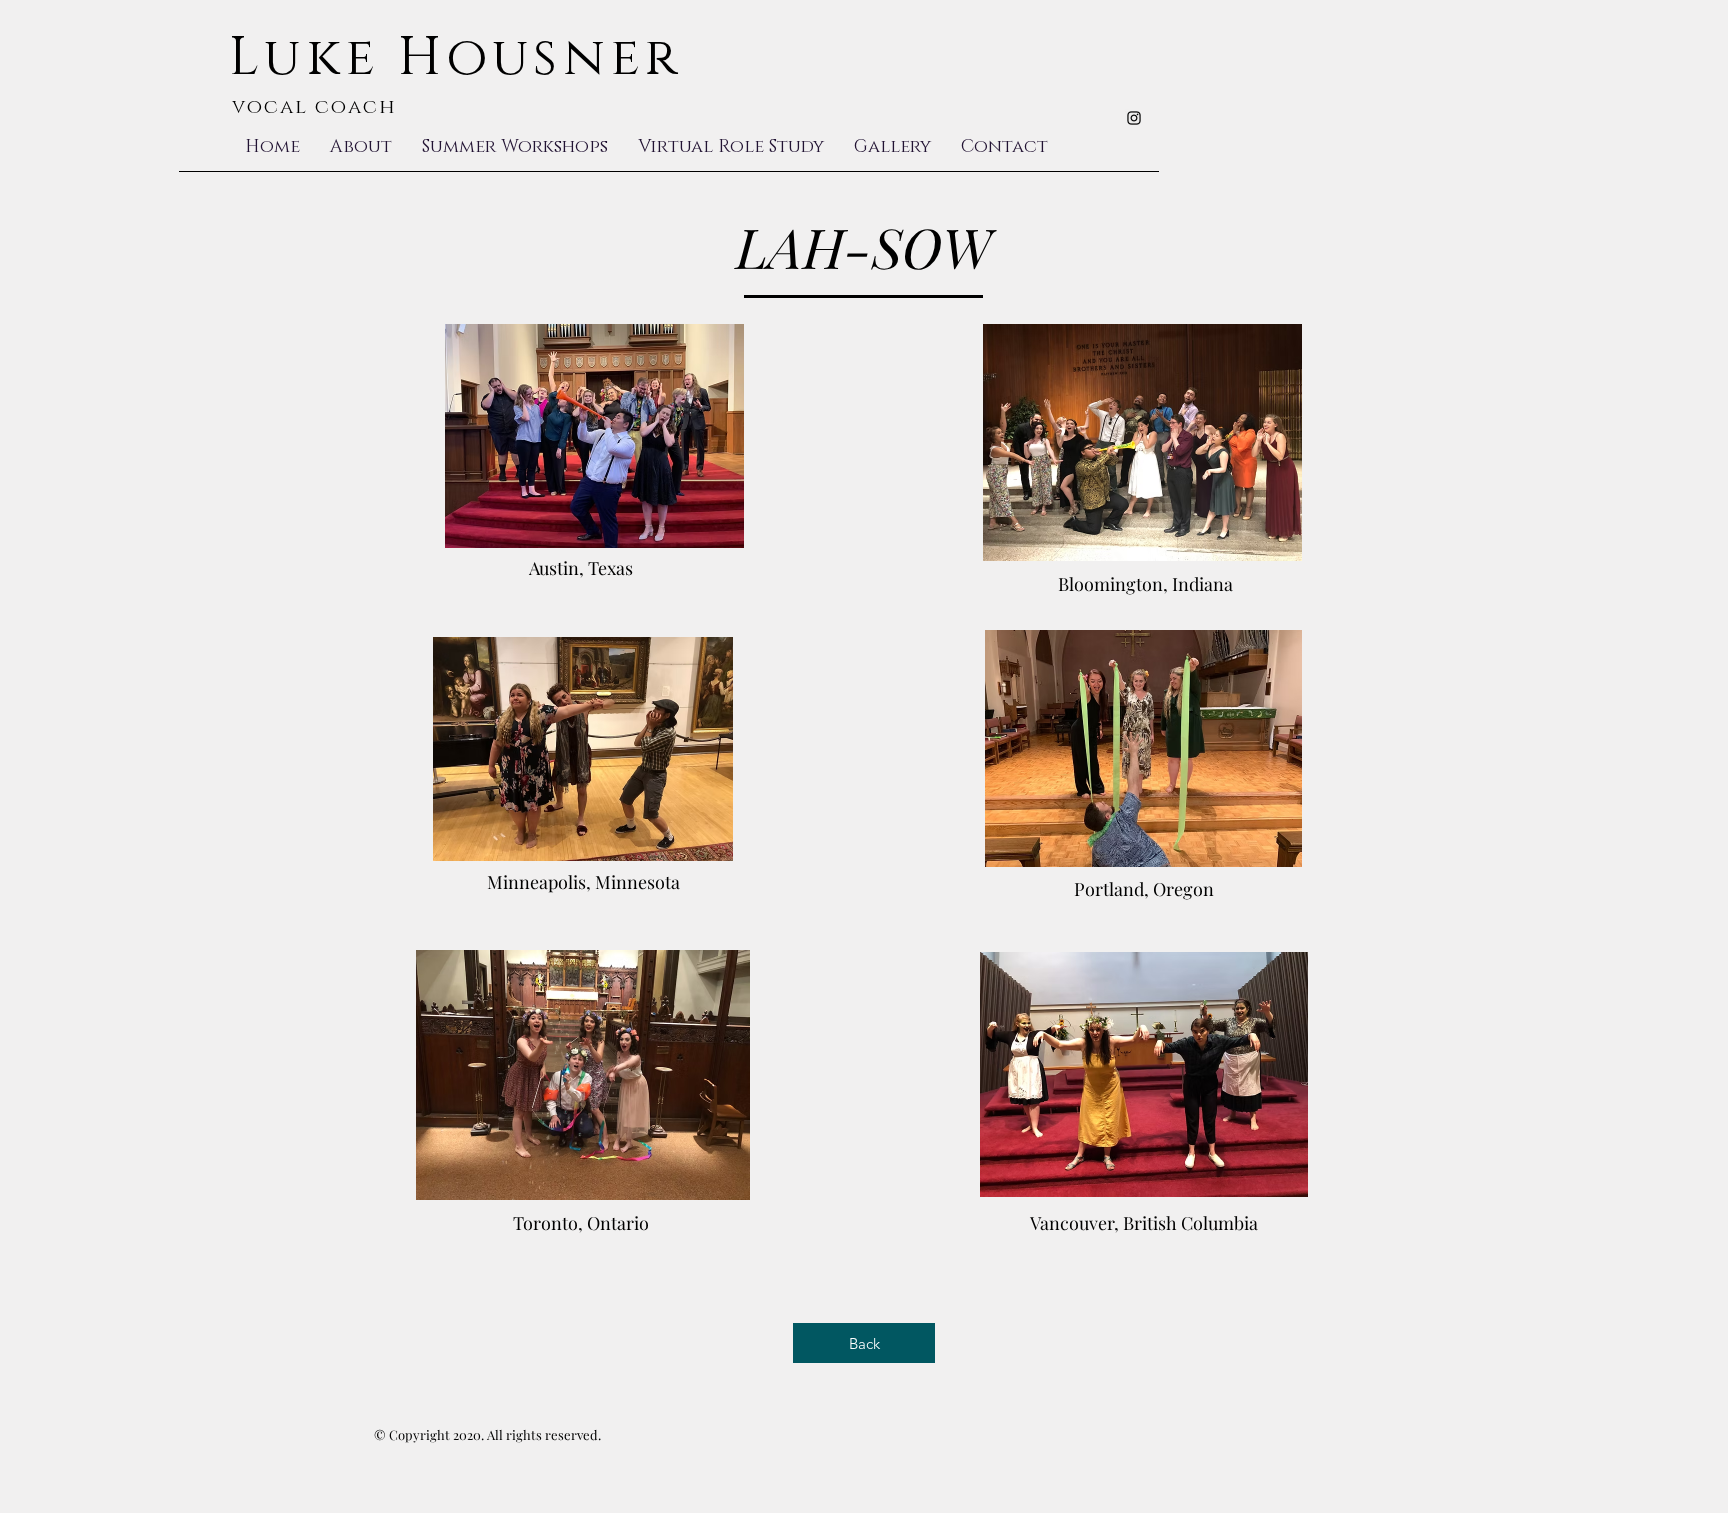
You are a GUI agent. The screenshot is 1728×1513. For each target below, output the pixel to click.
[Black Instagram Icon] (1134, 118)
